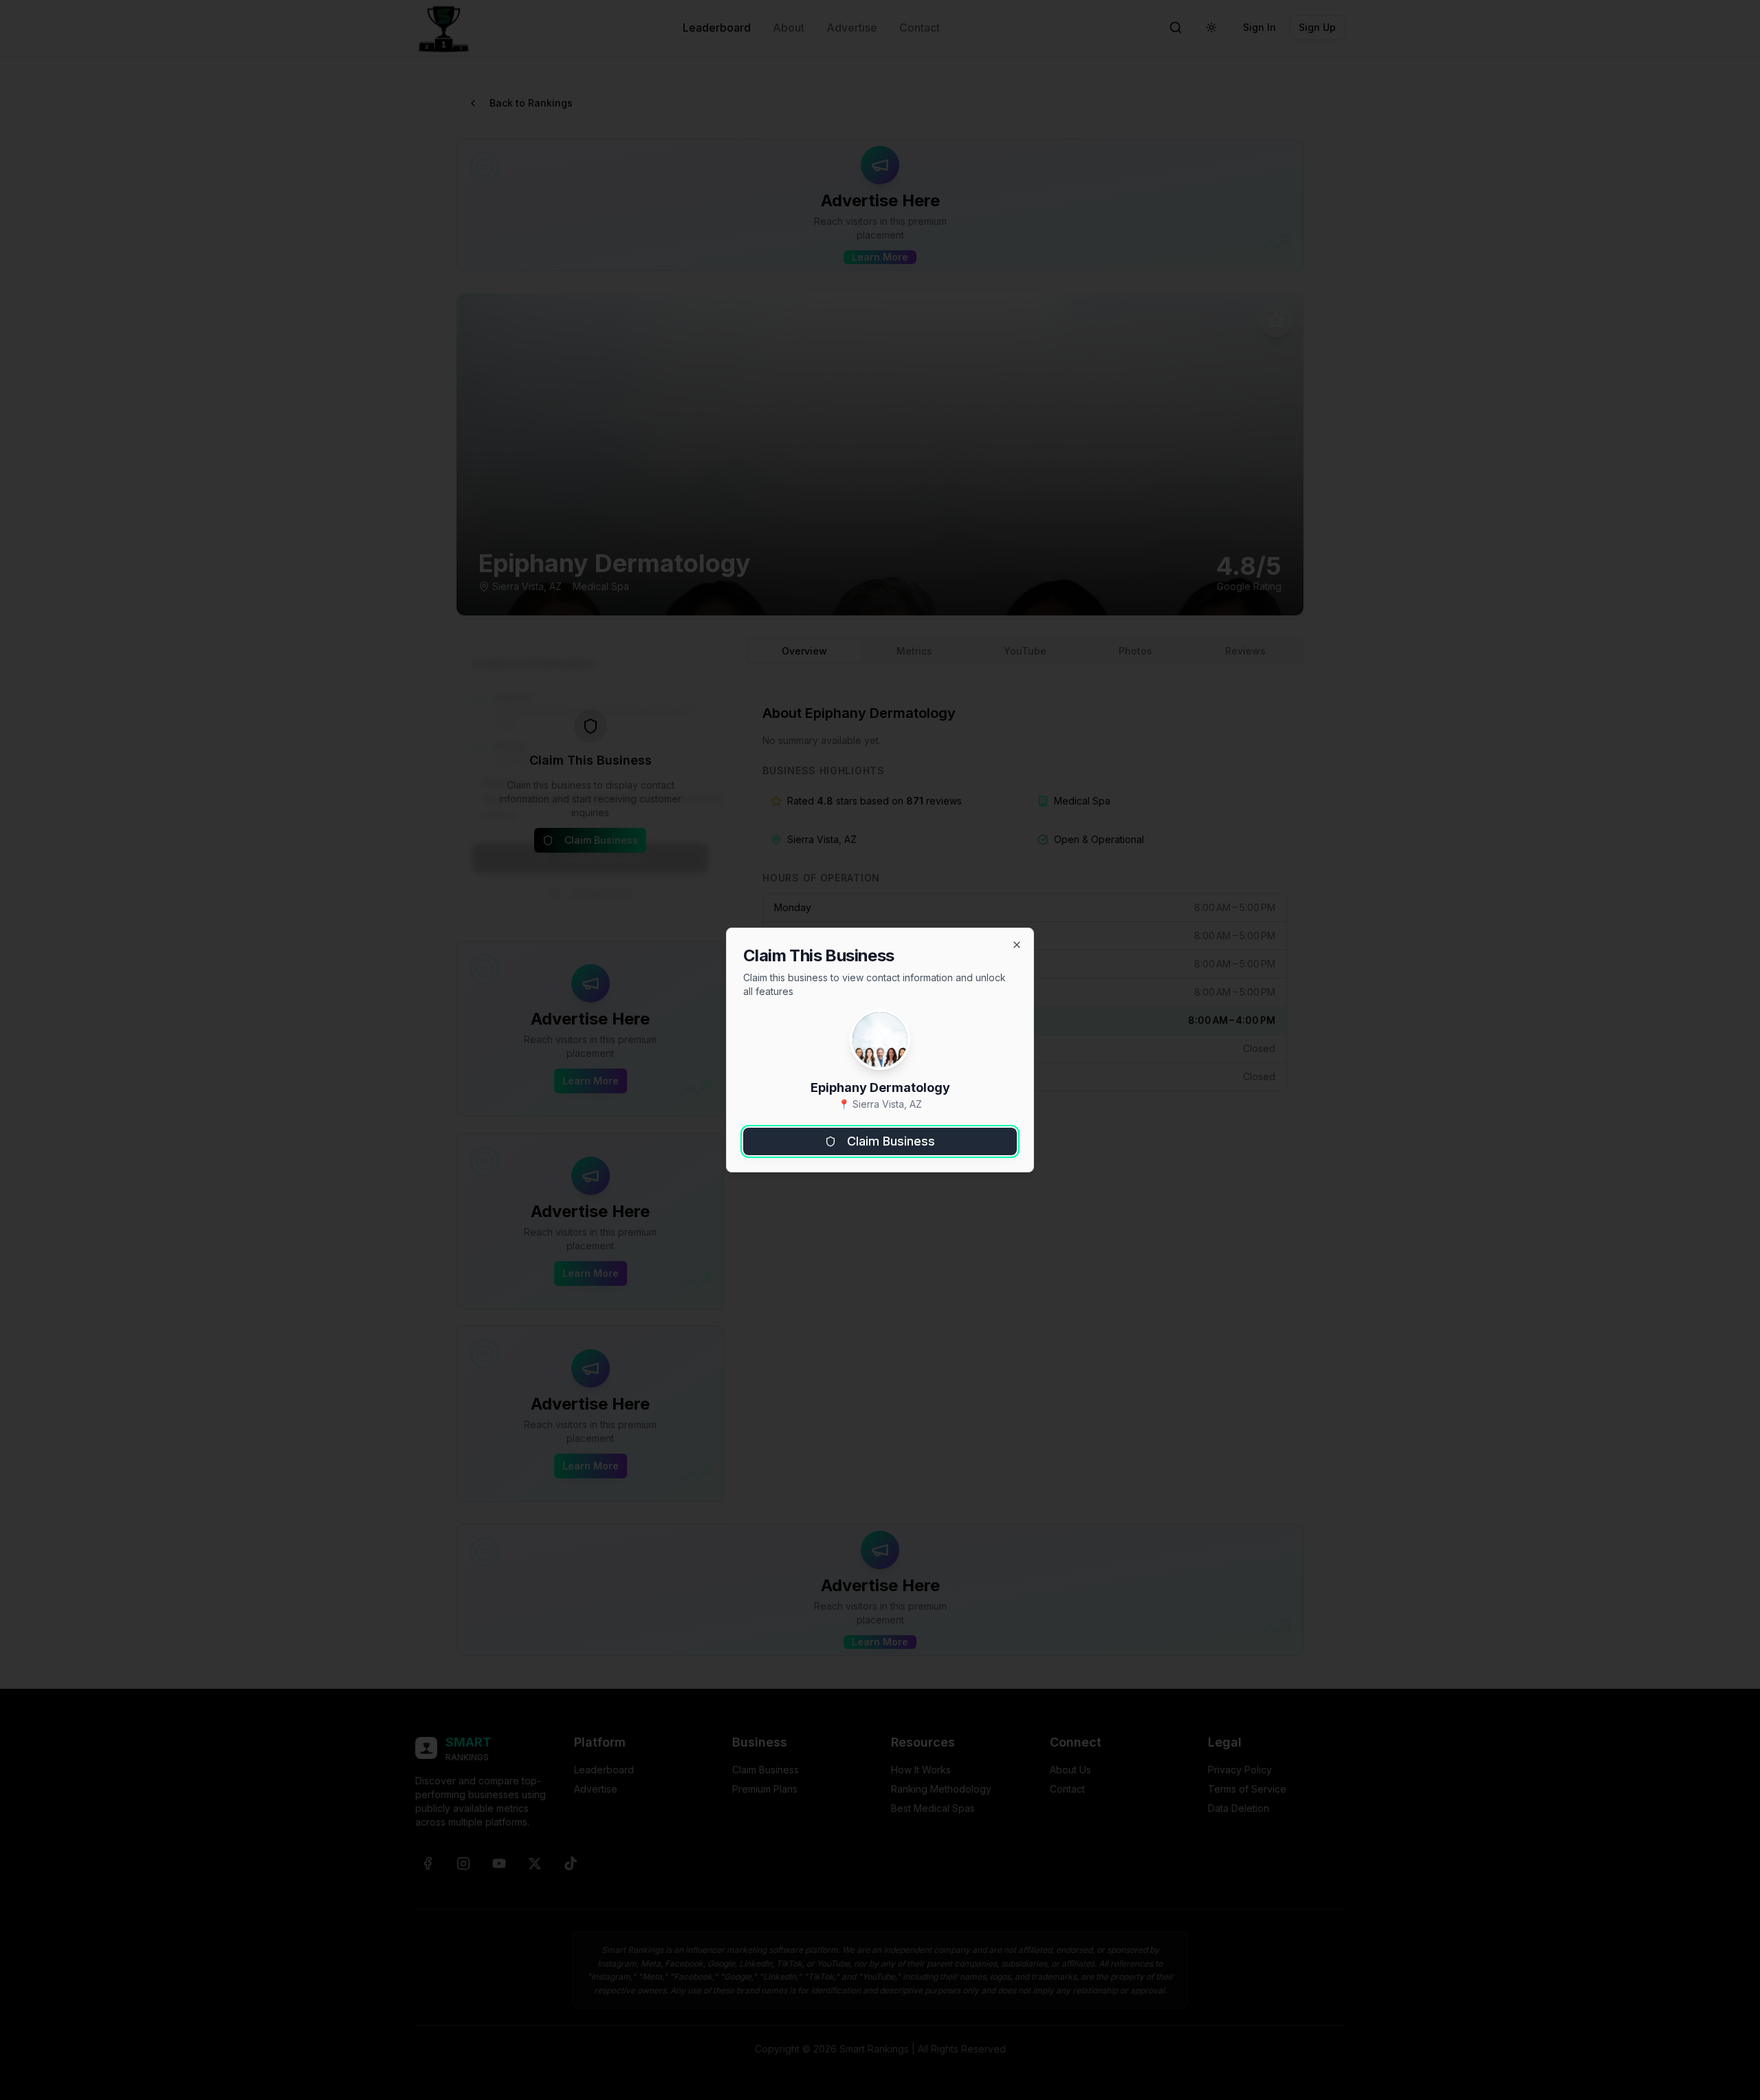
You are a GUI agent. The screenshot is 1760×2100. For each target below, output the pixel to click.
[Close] (1017, 945)
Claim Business (891, 1141)
